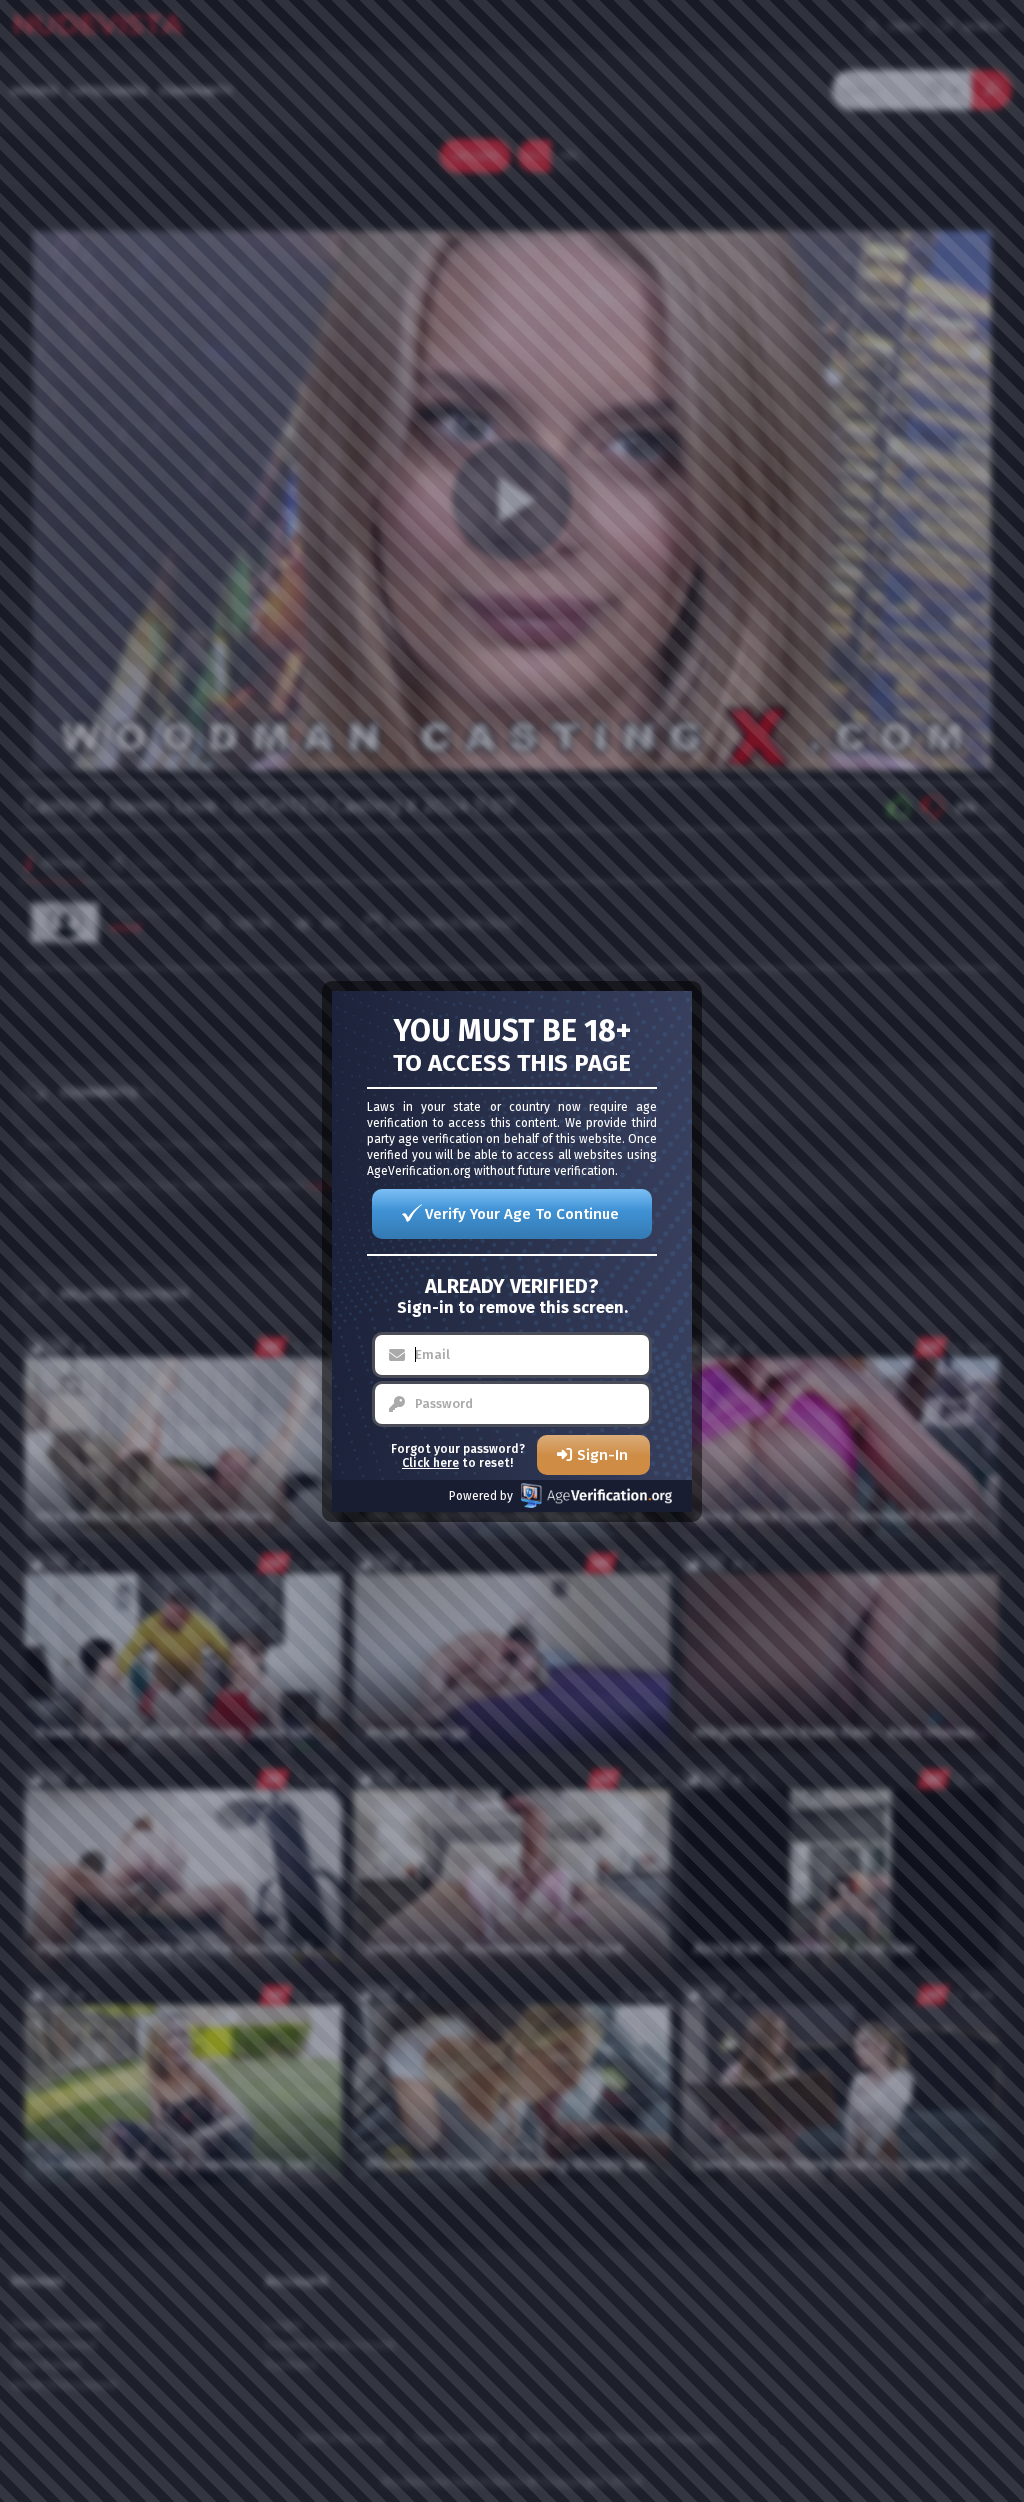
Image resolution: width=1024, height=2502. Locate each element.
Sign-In (602, 1455)
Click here (430, 1463)
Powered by (481, 1496)
